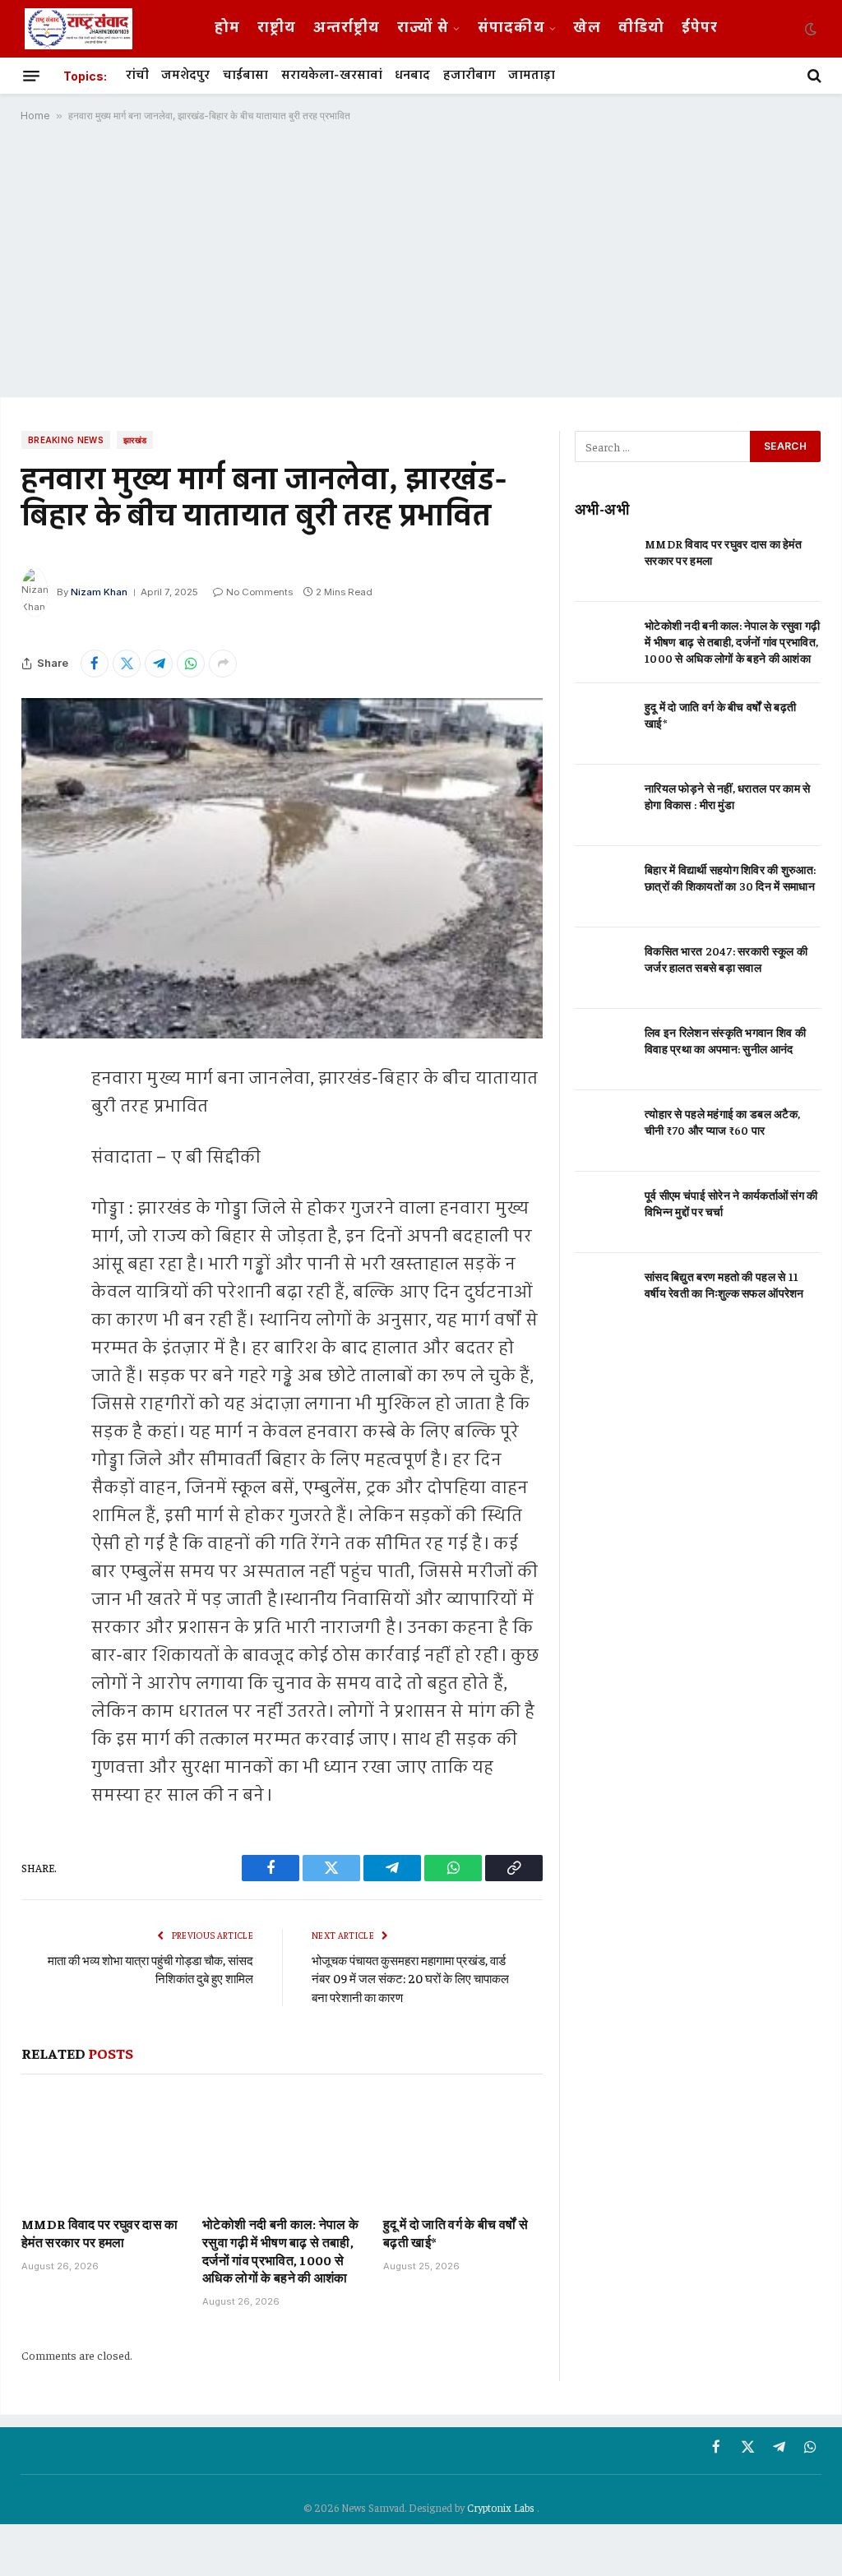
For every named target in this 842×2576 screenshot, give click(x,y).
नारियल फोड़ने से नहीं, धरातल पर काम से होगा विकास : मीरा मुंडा (728, 796)
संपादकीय (511, 28)
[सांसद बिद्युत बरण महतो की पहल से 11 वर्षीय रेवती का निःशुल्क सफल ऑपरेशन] (602, 1294)
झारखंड (135, 440)
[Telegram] (38, 1204)
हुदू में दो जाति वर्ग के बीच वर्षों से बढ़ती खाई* (456, 2232)
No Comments (259, 592)
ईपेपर (700, 28)
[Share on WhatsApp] (191, 664)
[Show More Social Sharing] (223, 664)
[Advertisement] (421, 266)
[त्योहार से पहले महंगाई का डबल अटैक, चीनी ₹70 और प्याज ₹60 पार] (602, 1131)
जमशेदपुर (185, 76)
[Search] (813, 76)
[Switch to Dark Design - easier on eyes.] (809, 29)
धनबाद (412, 76)
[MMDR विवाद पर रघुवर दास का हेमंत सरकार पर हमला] (101, 2149)
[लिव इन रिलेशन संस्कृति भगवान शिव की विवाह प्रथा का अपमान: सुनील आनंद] (602, 1050)
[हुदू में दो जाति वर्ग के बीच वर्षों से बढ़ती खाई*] (463, 2149)
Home (35, 116)
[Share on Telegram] (159, 664)
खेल (587, 28)
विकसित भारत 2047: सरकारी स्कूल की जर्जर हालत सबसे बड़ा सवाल (726, 959)
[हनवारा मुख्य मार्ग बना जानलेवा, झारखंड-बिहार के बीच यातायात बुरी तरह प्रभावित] (282, 868)
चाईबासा (245, 76)
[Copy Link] (38, 1288)
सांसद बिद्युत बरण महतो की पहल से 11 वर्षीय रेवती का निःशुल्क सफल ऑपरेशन (724, 1284)
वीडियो (641, 28)
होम (227, 28)
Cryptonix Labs (502, 2507)
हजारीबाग (470, 76)
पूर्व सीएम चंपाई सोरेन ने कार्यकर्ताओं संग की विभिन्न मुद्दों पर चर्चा (731, 1203)
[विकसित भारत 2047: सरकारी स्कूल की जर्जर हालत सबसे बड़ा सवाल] (602, 968)
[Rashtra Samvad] (79, 29)
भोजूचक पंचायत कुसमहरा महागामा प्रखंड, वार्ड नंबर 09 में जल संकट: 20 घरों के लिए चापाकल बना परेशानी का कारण (410, 1978)
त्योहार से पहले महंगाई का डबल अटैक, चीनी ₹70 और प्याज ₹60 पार (722, 1122)
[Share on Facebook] (95, 664)
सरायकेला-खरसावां (332, 76)
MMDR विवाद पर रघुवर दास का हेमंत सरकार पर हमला (100, 2232)
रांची (137, 76)
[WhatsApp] (38, 1246)
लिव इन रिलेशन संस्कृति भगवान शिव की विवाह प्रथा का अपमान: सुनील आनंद (725, 1040)
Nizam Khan (99, 592)
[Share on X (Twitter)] (127, 664)
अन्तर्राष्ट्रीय (347, 28)
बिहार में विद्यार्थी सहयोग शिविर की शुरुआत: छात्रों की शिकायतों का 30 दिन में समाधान (730, 877)
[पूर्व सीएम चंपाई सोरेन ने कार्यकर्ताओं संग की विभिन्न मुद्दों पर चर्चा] (602, 1212)
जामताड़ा (532, 76)
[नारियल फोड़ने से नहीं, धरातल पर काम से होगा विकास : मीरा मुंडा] (602, 805)
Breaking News (66, 440)
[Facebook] (38, 1120)
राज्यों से (423, 28)
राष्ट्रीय (277, 28)
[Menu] (31, 76)
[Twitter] (38, 1162)
